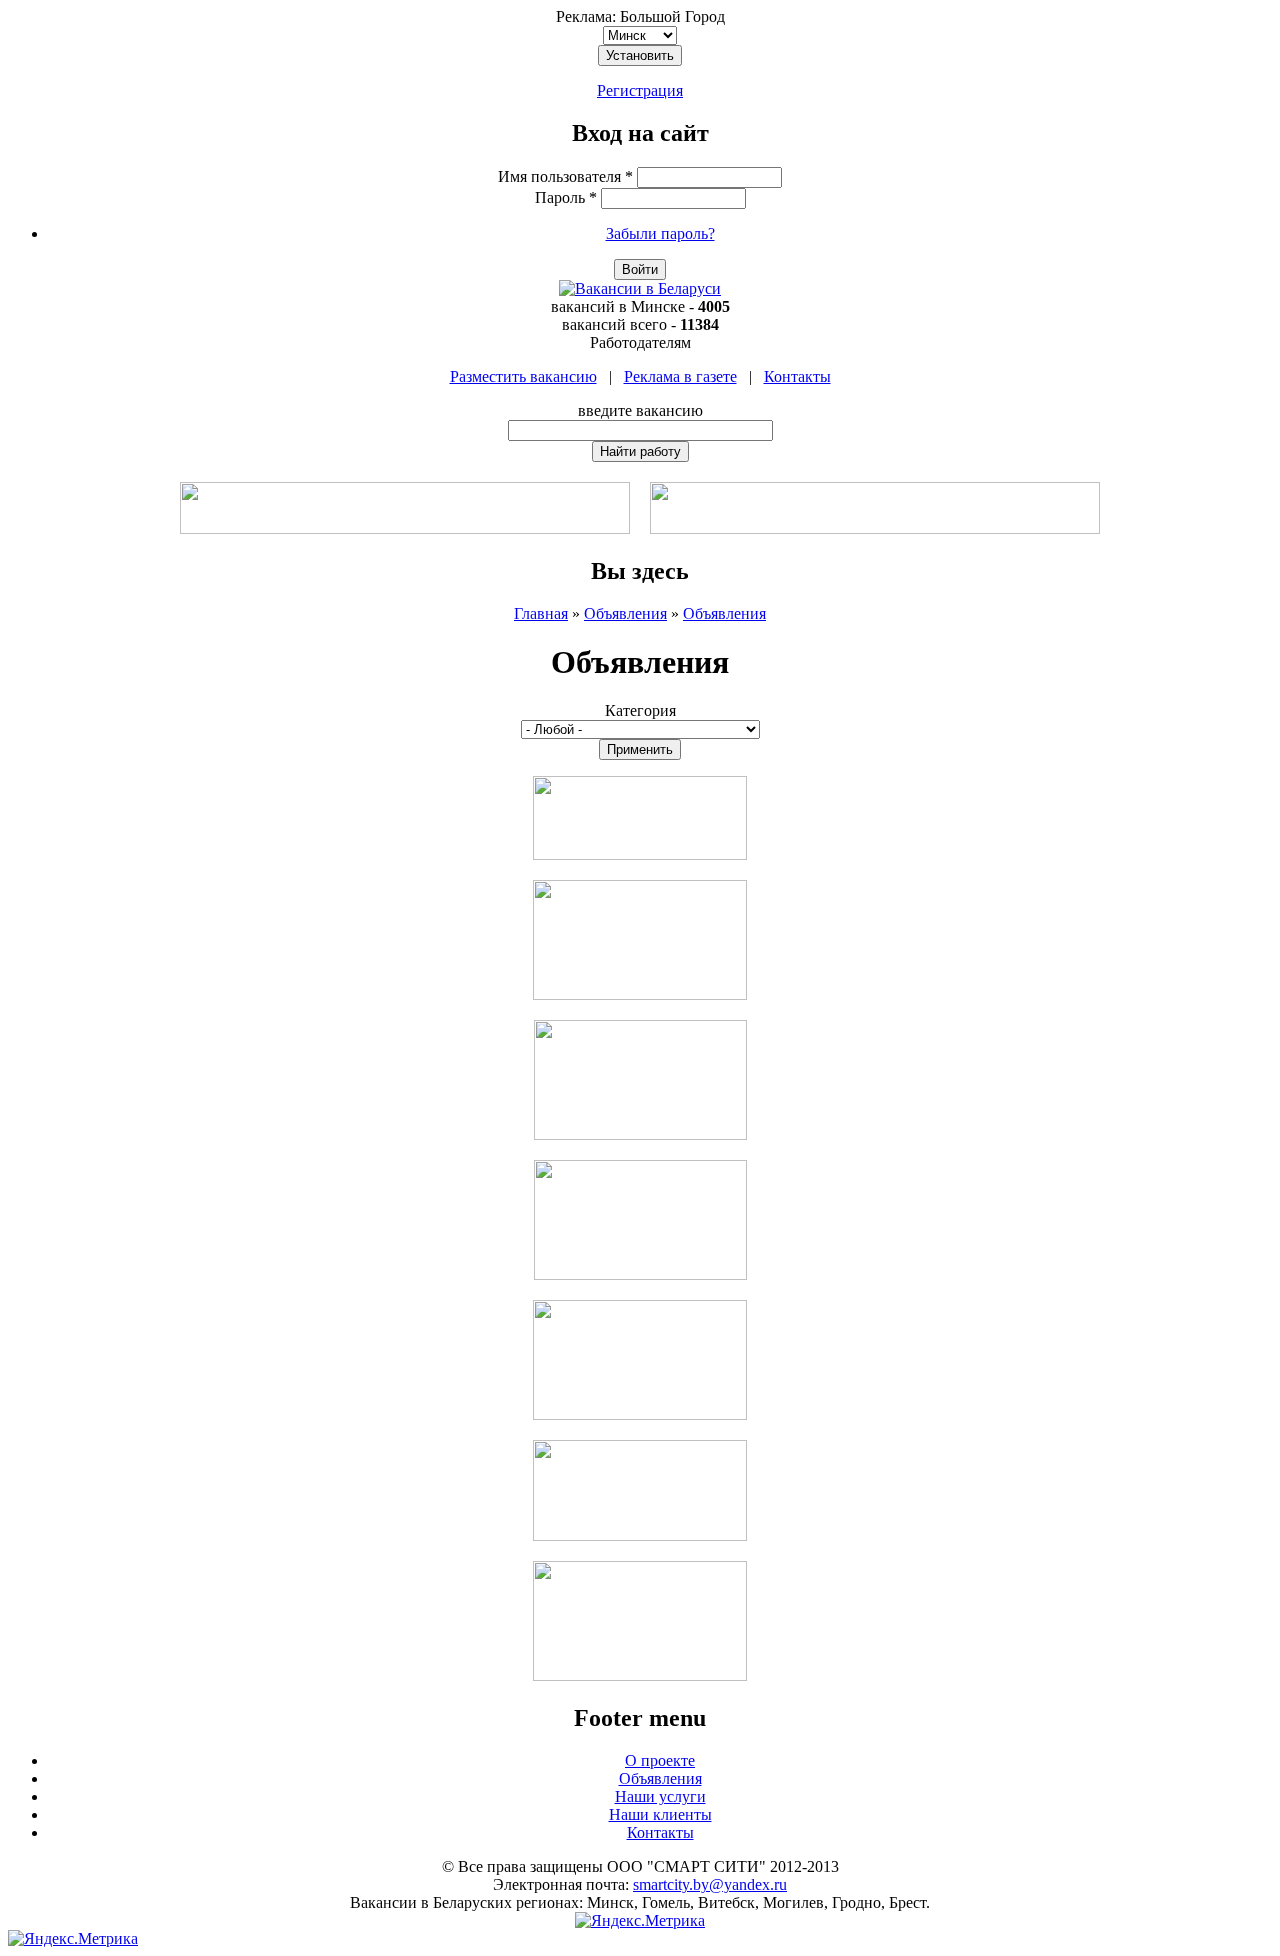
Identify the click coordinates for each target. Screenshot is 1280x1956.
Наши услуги (660, 1796)
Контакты (797, 376)
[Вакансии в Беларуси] (640, 288)
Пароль (566, 197)
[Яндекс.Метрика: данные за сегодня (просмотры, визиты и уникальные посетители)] (640, 1921)
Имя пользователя (565, 176)
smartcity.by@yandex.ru (710, 1884)
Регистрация (640, 90)
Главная (541, 613)
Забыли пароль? (660, 233)
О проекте (660, 1760)
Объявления (625, 613)
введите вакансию (640, 410)
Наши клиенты (660, 1814)
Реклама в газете (680, 376)
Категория (640, 710)
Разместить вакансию (523, 376)
